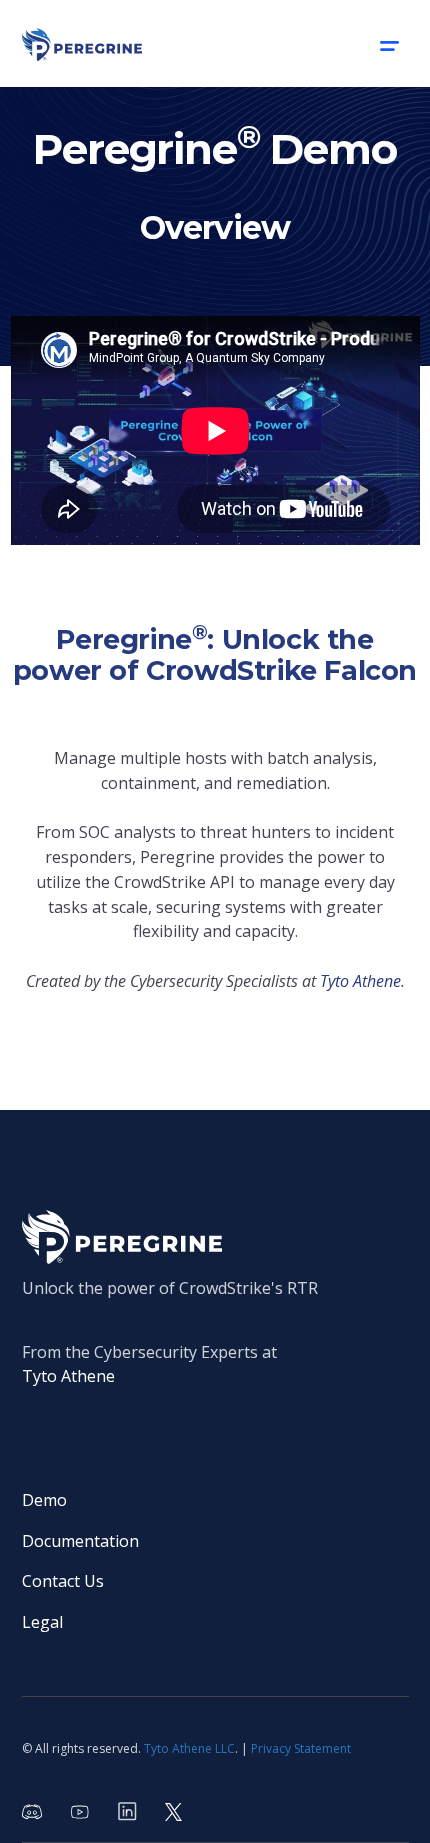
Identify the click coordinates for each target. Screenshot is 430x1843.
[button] (389, 43)
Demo (44, 1500)
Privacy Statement (301, 1748)
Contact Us (63, 1581)
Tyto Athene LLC (189, 1748)
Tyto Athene (68, 1376)
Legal (42, 1622)
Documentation (80, 1541)
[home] (82, 43)
